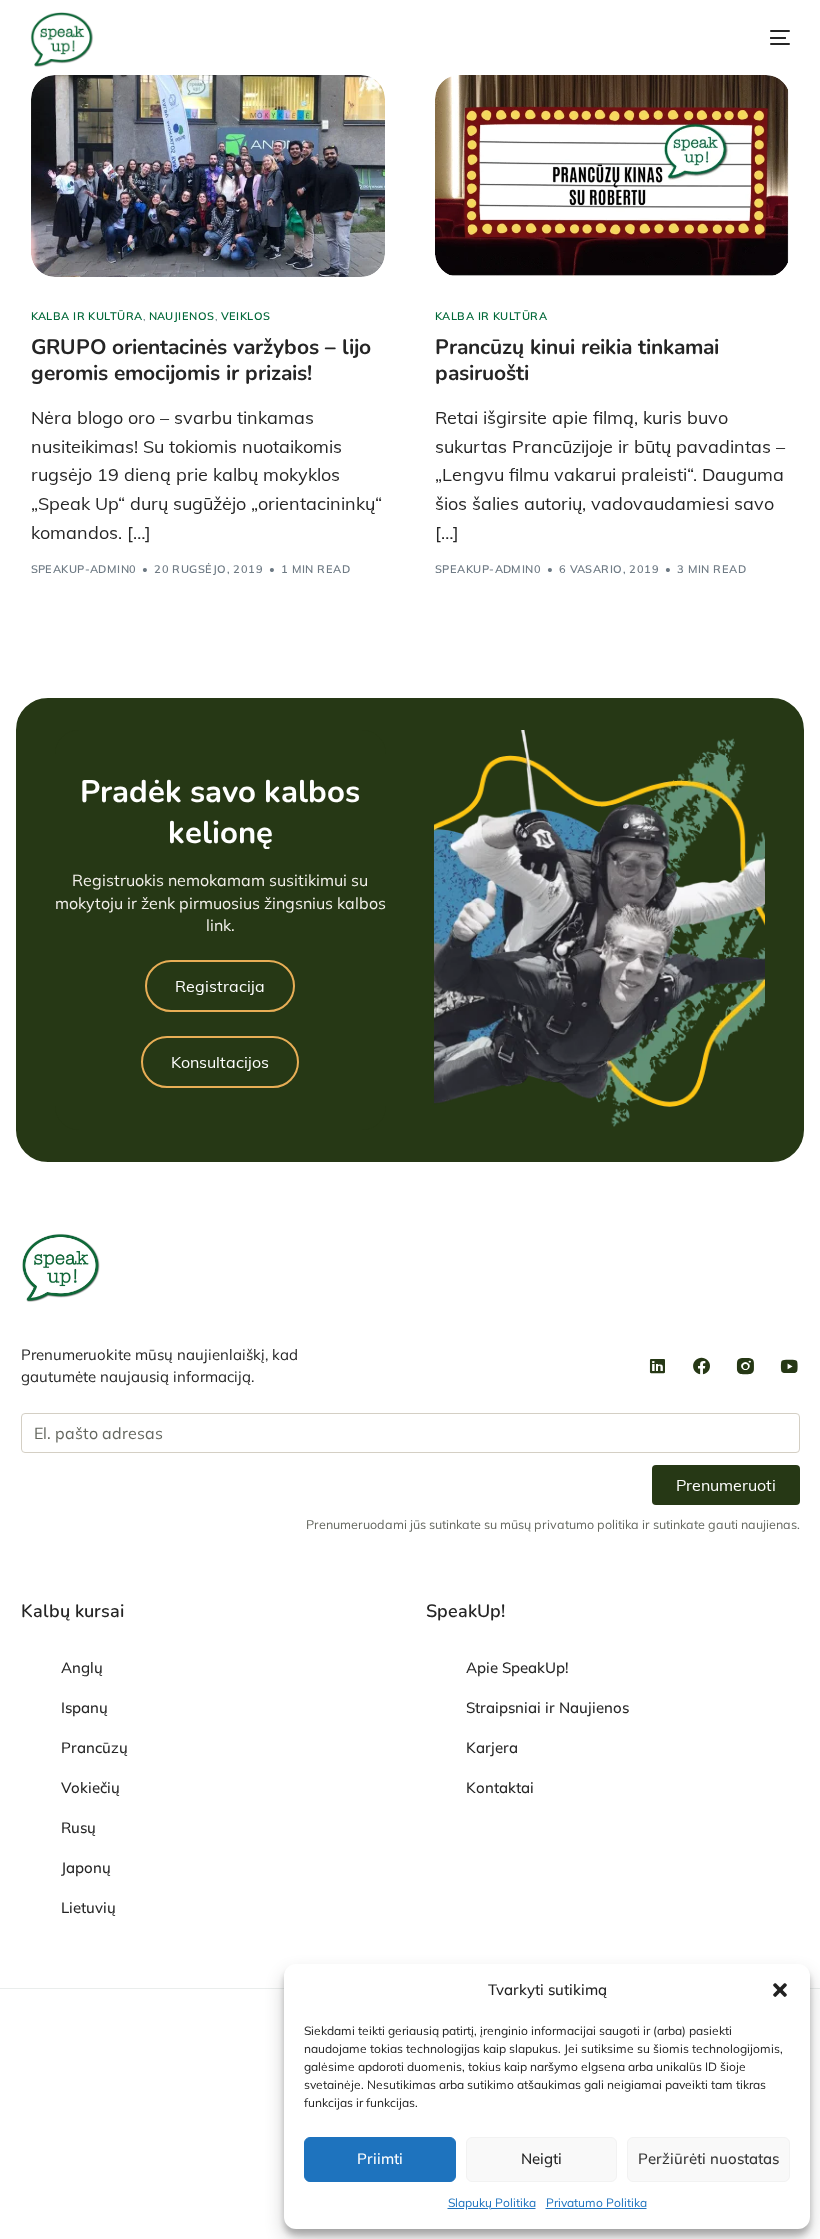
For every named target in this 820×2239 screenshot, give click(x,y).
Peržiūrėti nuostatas (708, 2158)
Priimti (380, 2158)
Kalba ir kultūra (87, 316)
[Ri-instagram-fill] (746, 1366)
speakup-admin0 (84, 569)
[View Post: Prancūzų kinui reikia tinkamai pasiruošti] (612, 176)
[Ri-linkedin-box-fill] (658, 1366)
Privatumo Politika (596, 2202)
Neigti (541, 2158)
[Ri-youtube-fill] (790, 1366)
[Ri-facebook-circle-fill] (702, 1366)
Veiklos (246, 316)
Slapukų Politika (492, 2202)
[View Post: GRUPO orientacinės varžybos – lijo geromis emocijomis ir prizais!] (208, 176)
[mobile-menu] (758, 38)
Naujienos (182, 316)
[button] (780, 1990)
